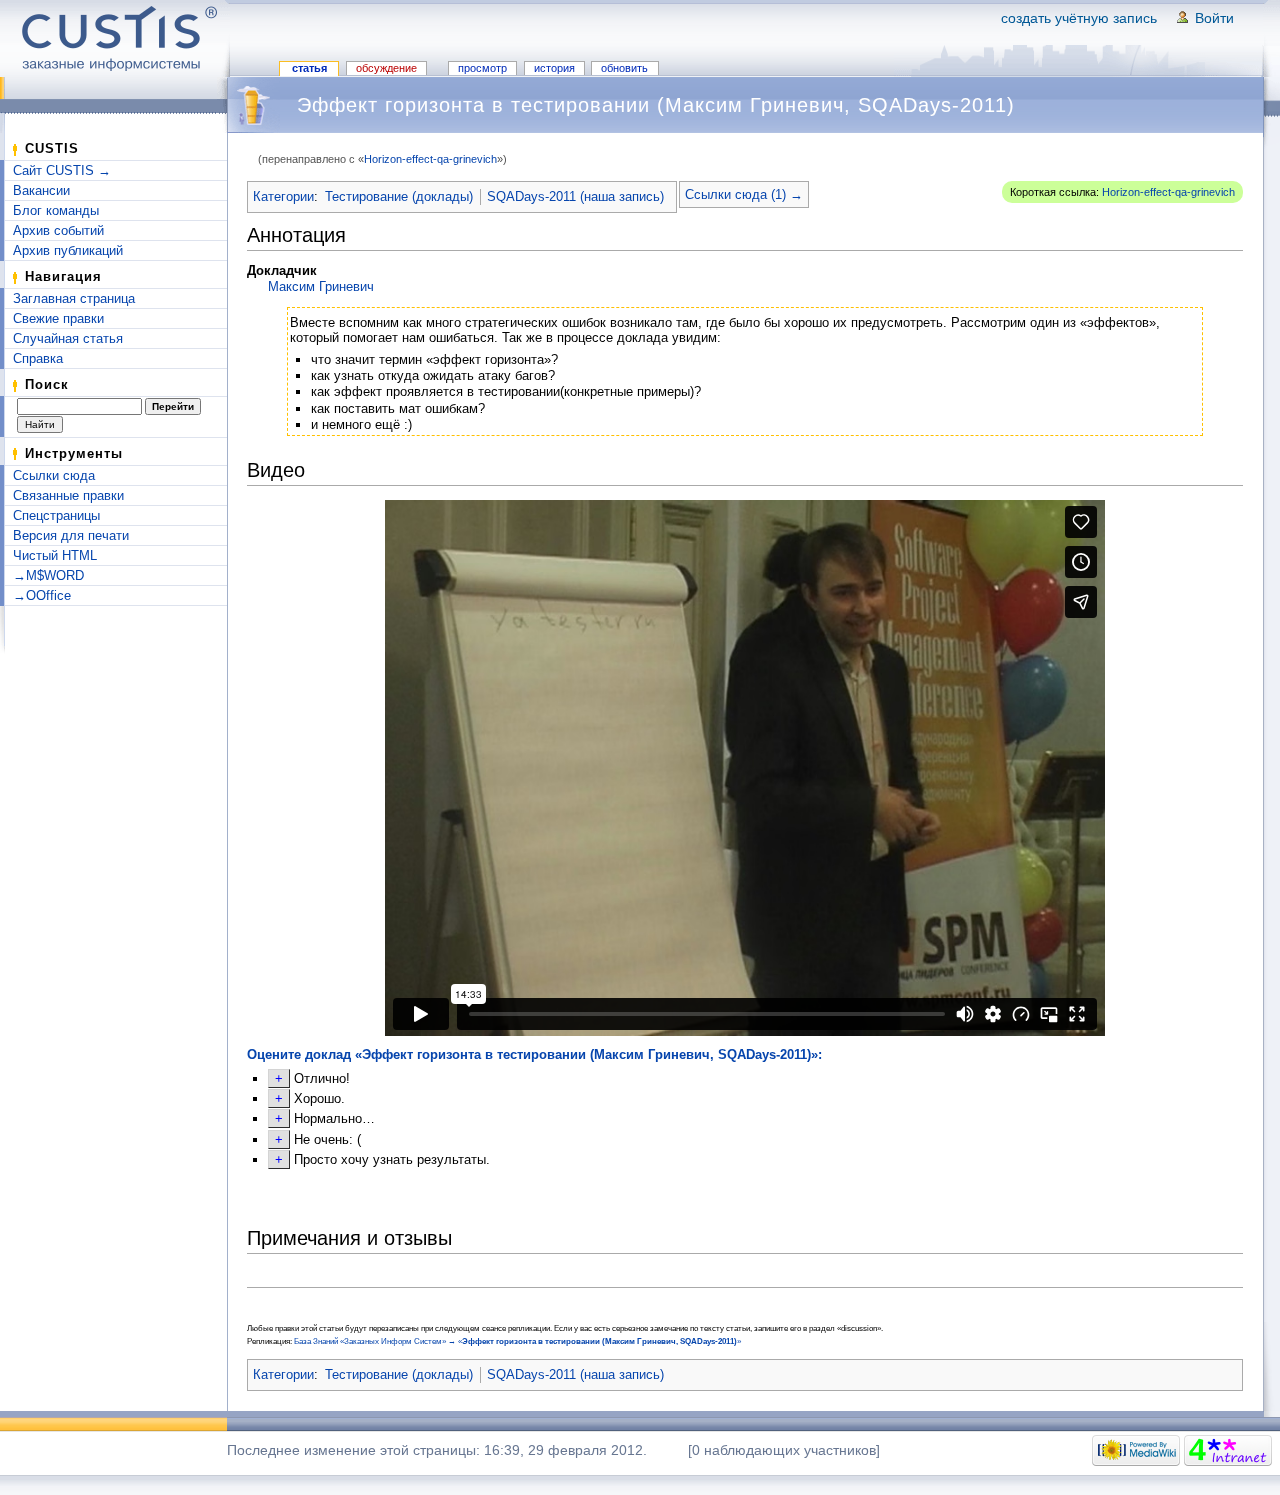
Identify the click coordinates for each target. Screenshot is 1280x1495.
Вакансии (41, 190)
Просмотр (482, 68)
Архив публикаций (68, 250)
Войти (1214, 18)
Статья (309, 68)
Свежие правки (58, 318)
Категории (283, 196)
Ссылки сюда (54, 475)
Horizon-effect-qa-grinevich (430, 159)
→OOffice (42, 595)
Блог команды (56, 210)
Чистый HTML (55, 555)
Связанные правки (68, 495)
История (554, 68)
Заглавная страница (74, 298)
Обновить (624, 68)
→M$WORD (48, 575)
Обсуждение (386, 68)
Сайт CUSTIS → (62, 170)
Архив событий (58, 230)
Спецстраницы (56, 515)
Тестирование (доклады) (399, 196)
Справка (38, 358)
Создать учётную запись (1079, 18)
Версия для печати (71, 535)
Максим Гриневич (321, 286)
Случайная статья (68, 338)
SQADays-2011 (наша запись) (575, 196)
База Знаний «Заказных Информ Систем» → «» (517, 1341)
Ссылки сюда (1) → (744, 194)
